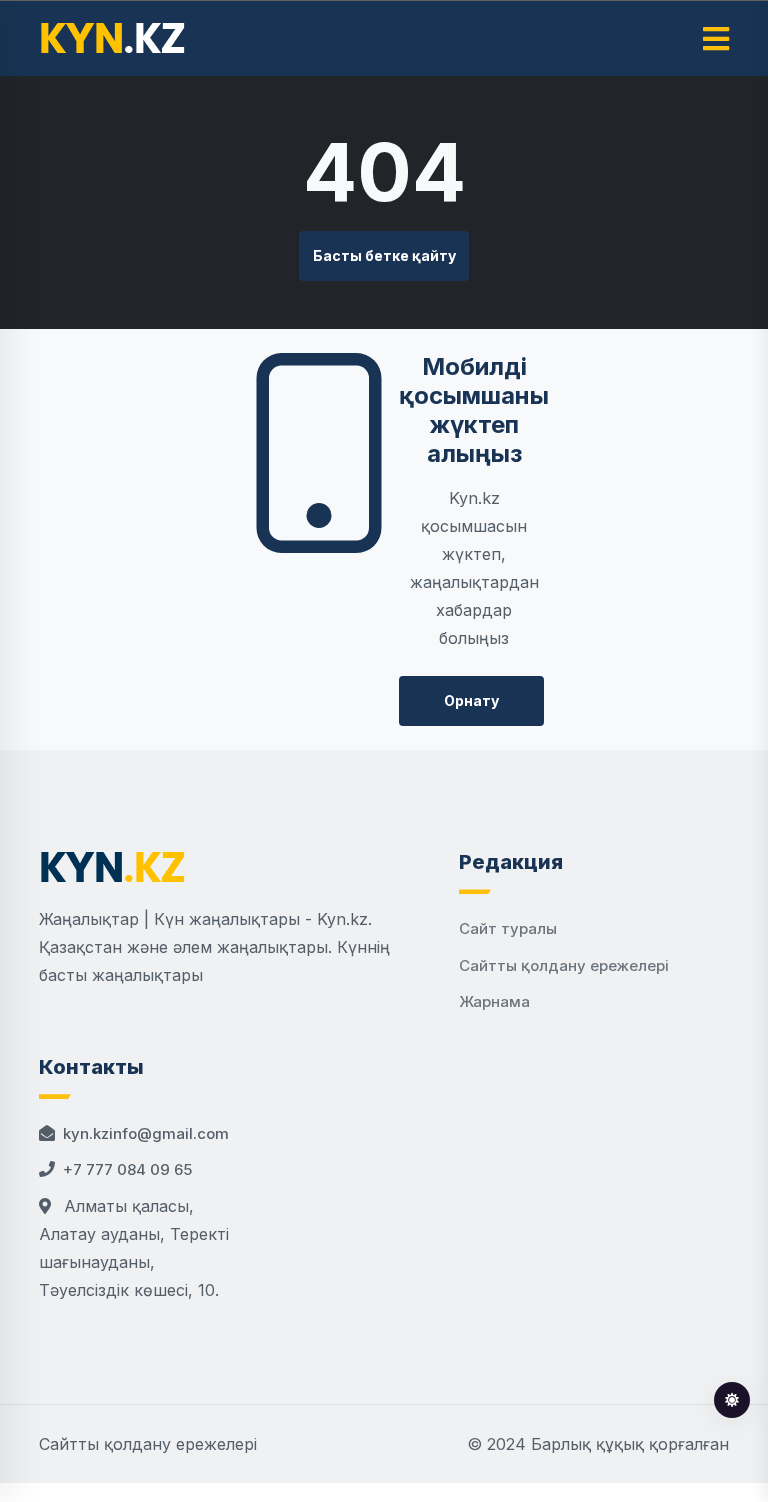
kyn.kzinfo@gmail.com (146, 1133)
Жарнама (494, 1001)
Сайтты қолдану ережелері (564, 965)
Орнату (471, 700)
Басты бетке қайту (384, 255)
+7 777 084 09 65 (127, 1169)
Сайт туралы (508, 928)
